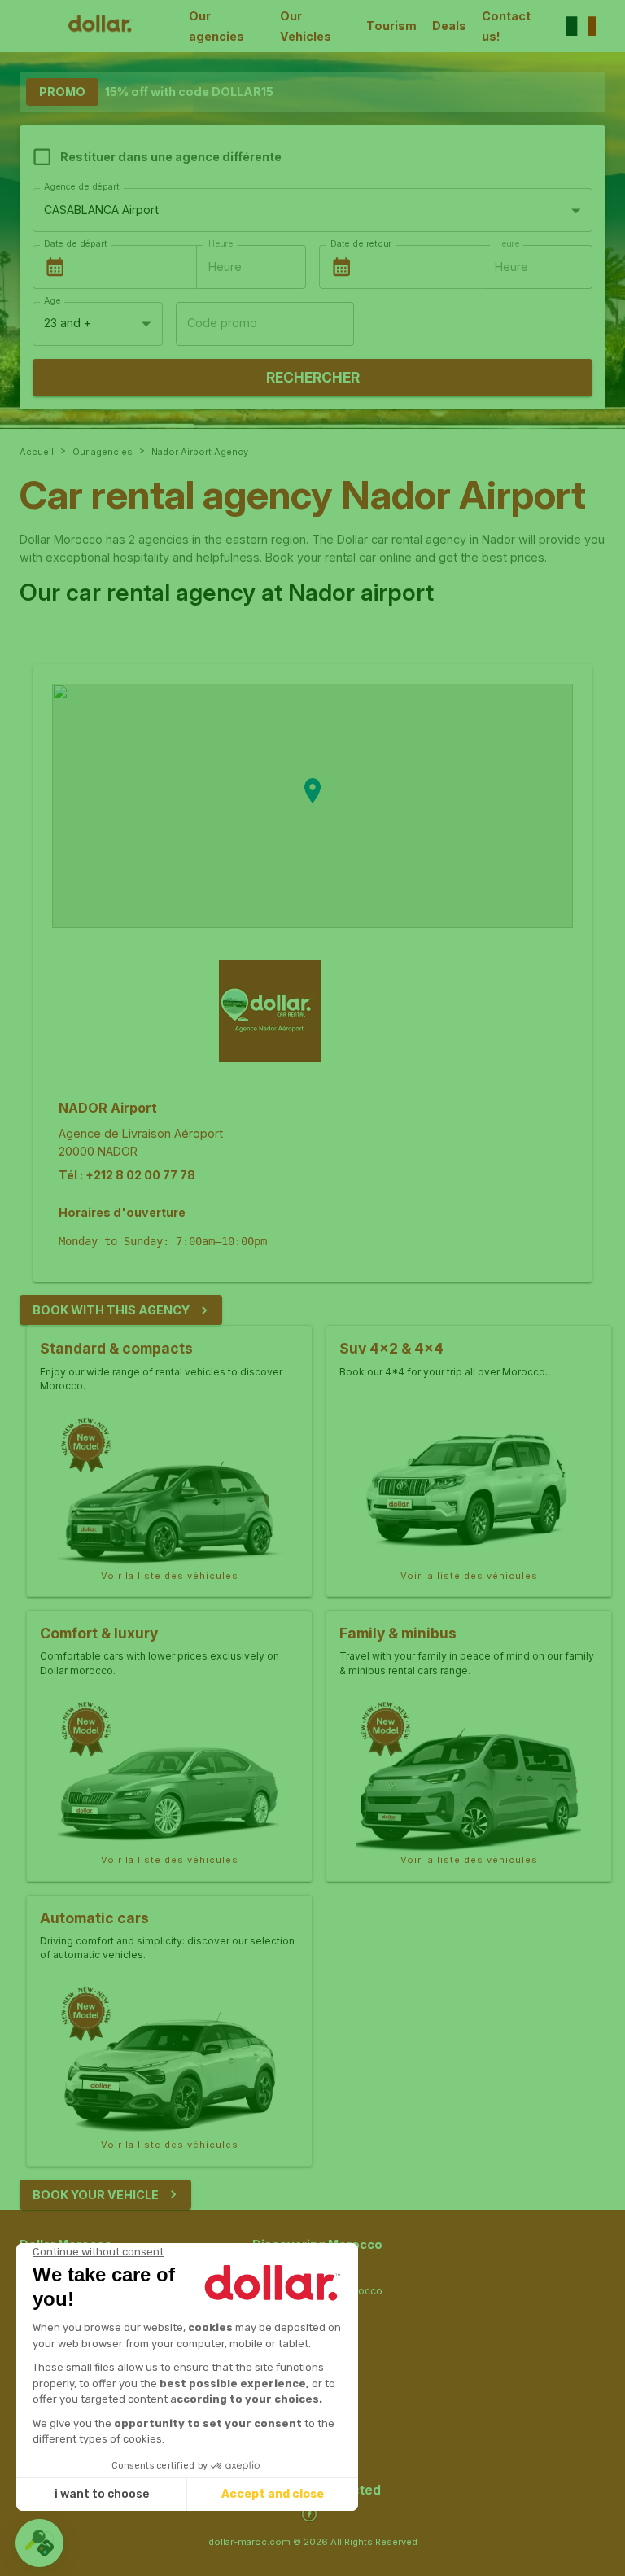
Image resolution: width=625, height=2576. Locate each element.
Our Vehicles (306, 26)
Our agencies (216, 26)
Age (52, 301)
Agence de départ (81, 187)
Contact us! (506, 26)
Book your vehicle (96, 2195)
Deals (449, 26)
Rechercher (313, 377)
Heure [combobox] (225, 267)
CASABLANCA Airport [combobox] (101, 210)
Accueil (37, 452)
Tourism (391, 26)
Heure (221, 244)
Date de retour (361, 244)
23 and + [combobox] (68, 323)
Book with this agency (111, 1310)
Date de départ (75, 244)
